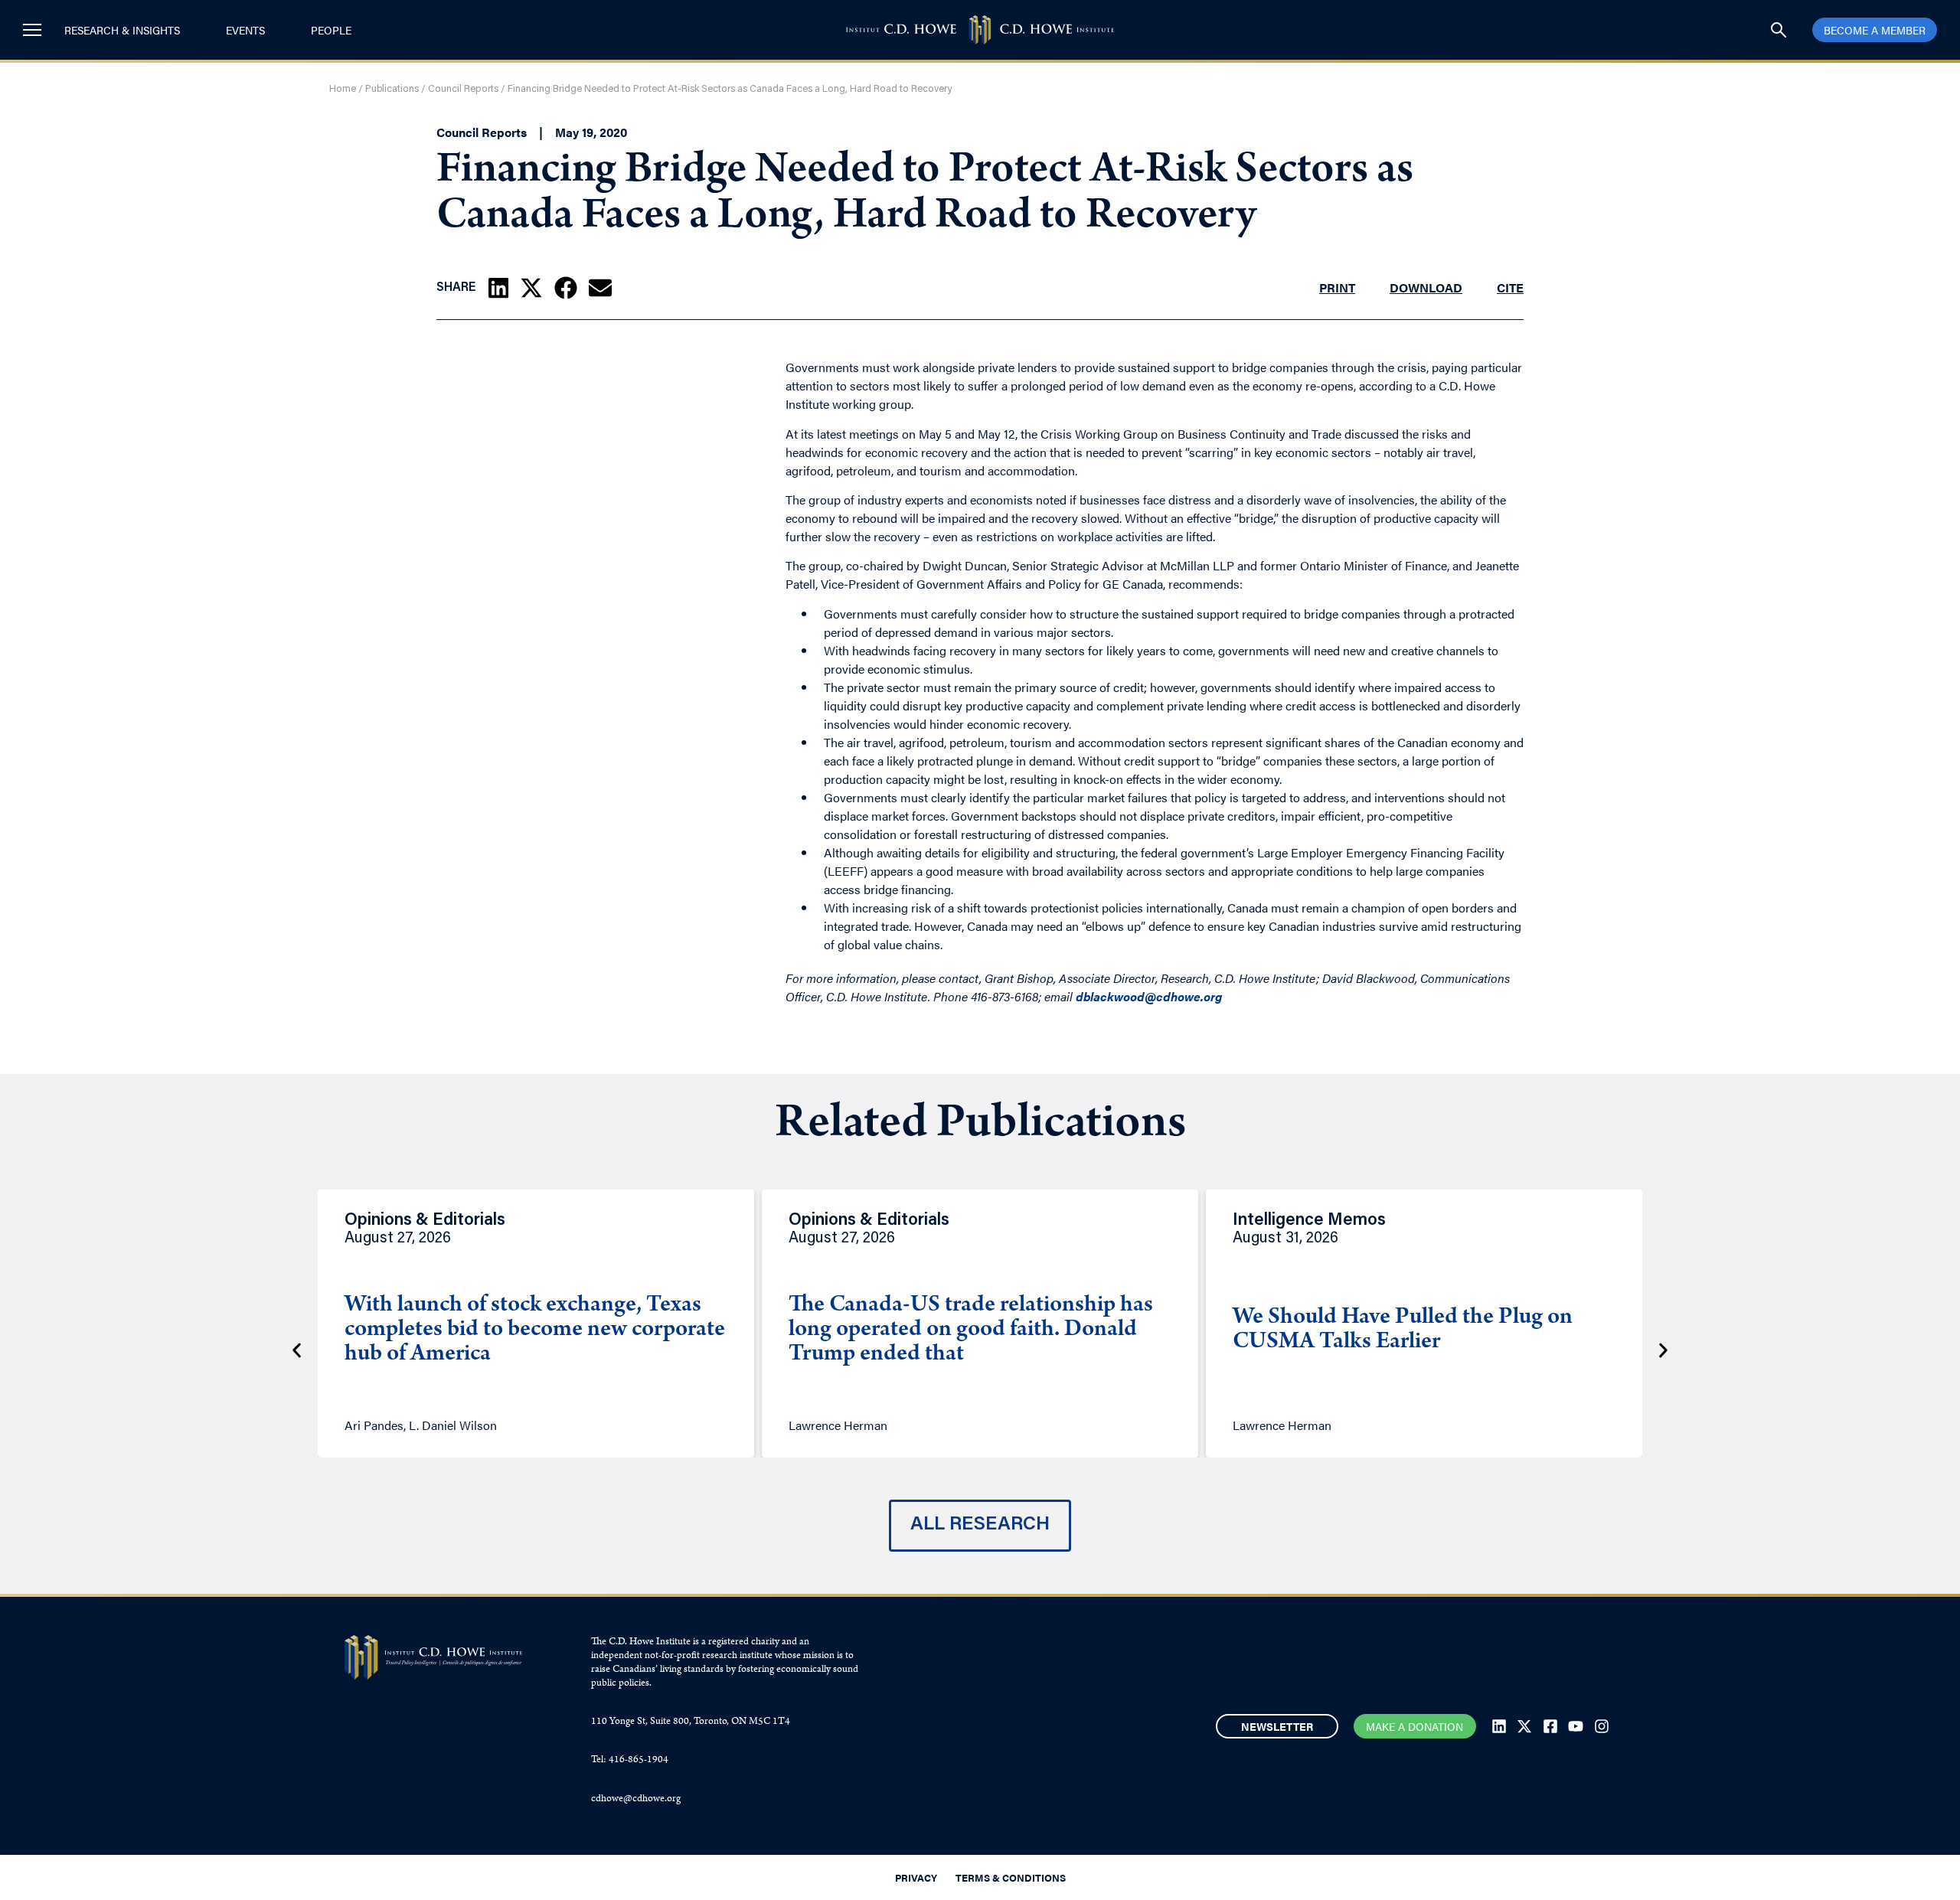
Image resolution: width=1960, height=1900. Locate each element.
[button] (498, 288)
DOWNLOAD (1426, 287)
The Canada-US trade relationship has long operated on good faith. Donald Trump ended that (971, 1330)
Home (343, 89)
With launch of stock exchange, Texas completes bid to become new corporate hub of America (535, 1330)
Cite (1510, 287)
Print (1337, 287)
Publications (392, 89)
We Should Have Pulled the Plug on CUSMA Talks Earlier (1403, 1330)
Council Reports (463, 89)
